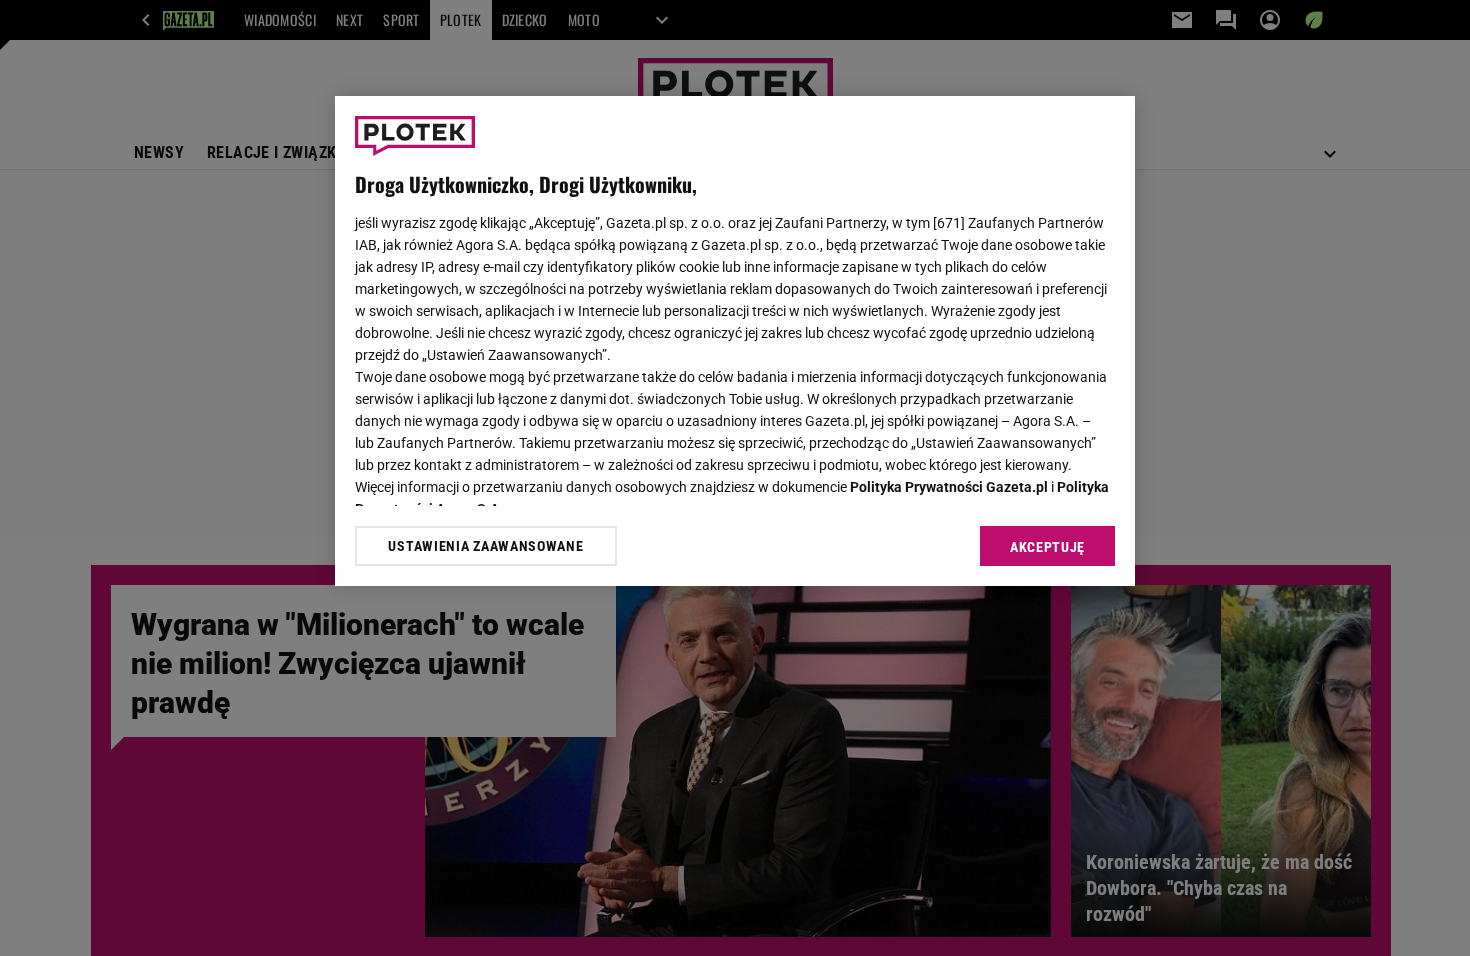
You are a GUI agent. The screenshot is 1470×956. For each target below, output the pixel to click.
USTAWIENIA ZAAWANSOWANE (485, 546)
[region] (735, 341)
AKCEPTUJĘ (1047, 547)
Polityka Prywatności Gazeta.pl (949, 487)
